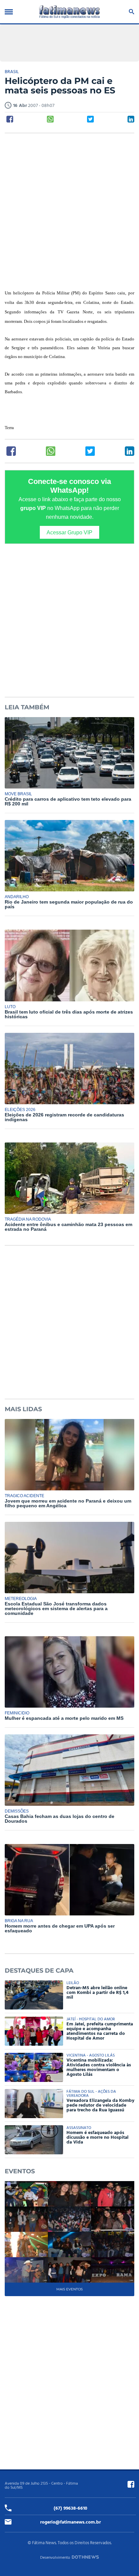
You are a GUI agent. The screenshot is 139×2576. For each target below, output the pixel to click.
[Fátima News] (69, 12)
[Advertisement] (69, 212)
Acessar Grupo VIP (69, 532)
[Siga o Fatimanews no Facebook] (131, 2484)
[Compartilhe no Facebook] (10, 119)
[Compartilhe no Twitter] (90, 119)
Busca (130, 12)
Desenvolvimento (55, 2558)
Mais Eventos (69, 2289)
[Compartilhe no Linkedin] (131, 119)
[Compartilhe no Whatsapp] (50, 119)
